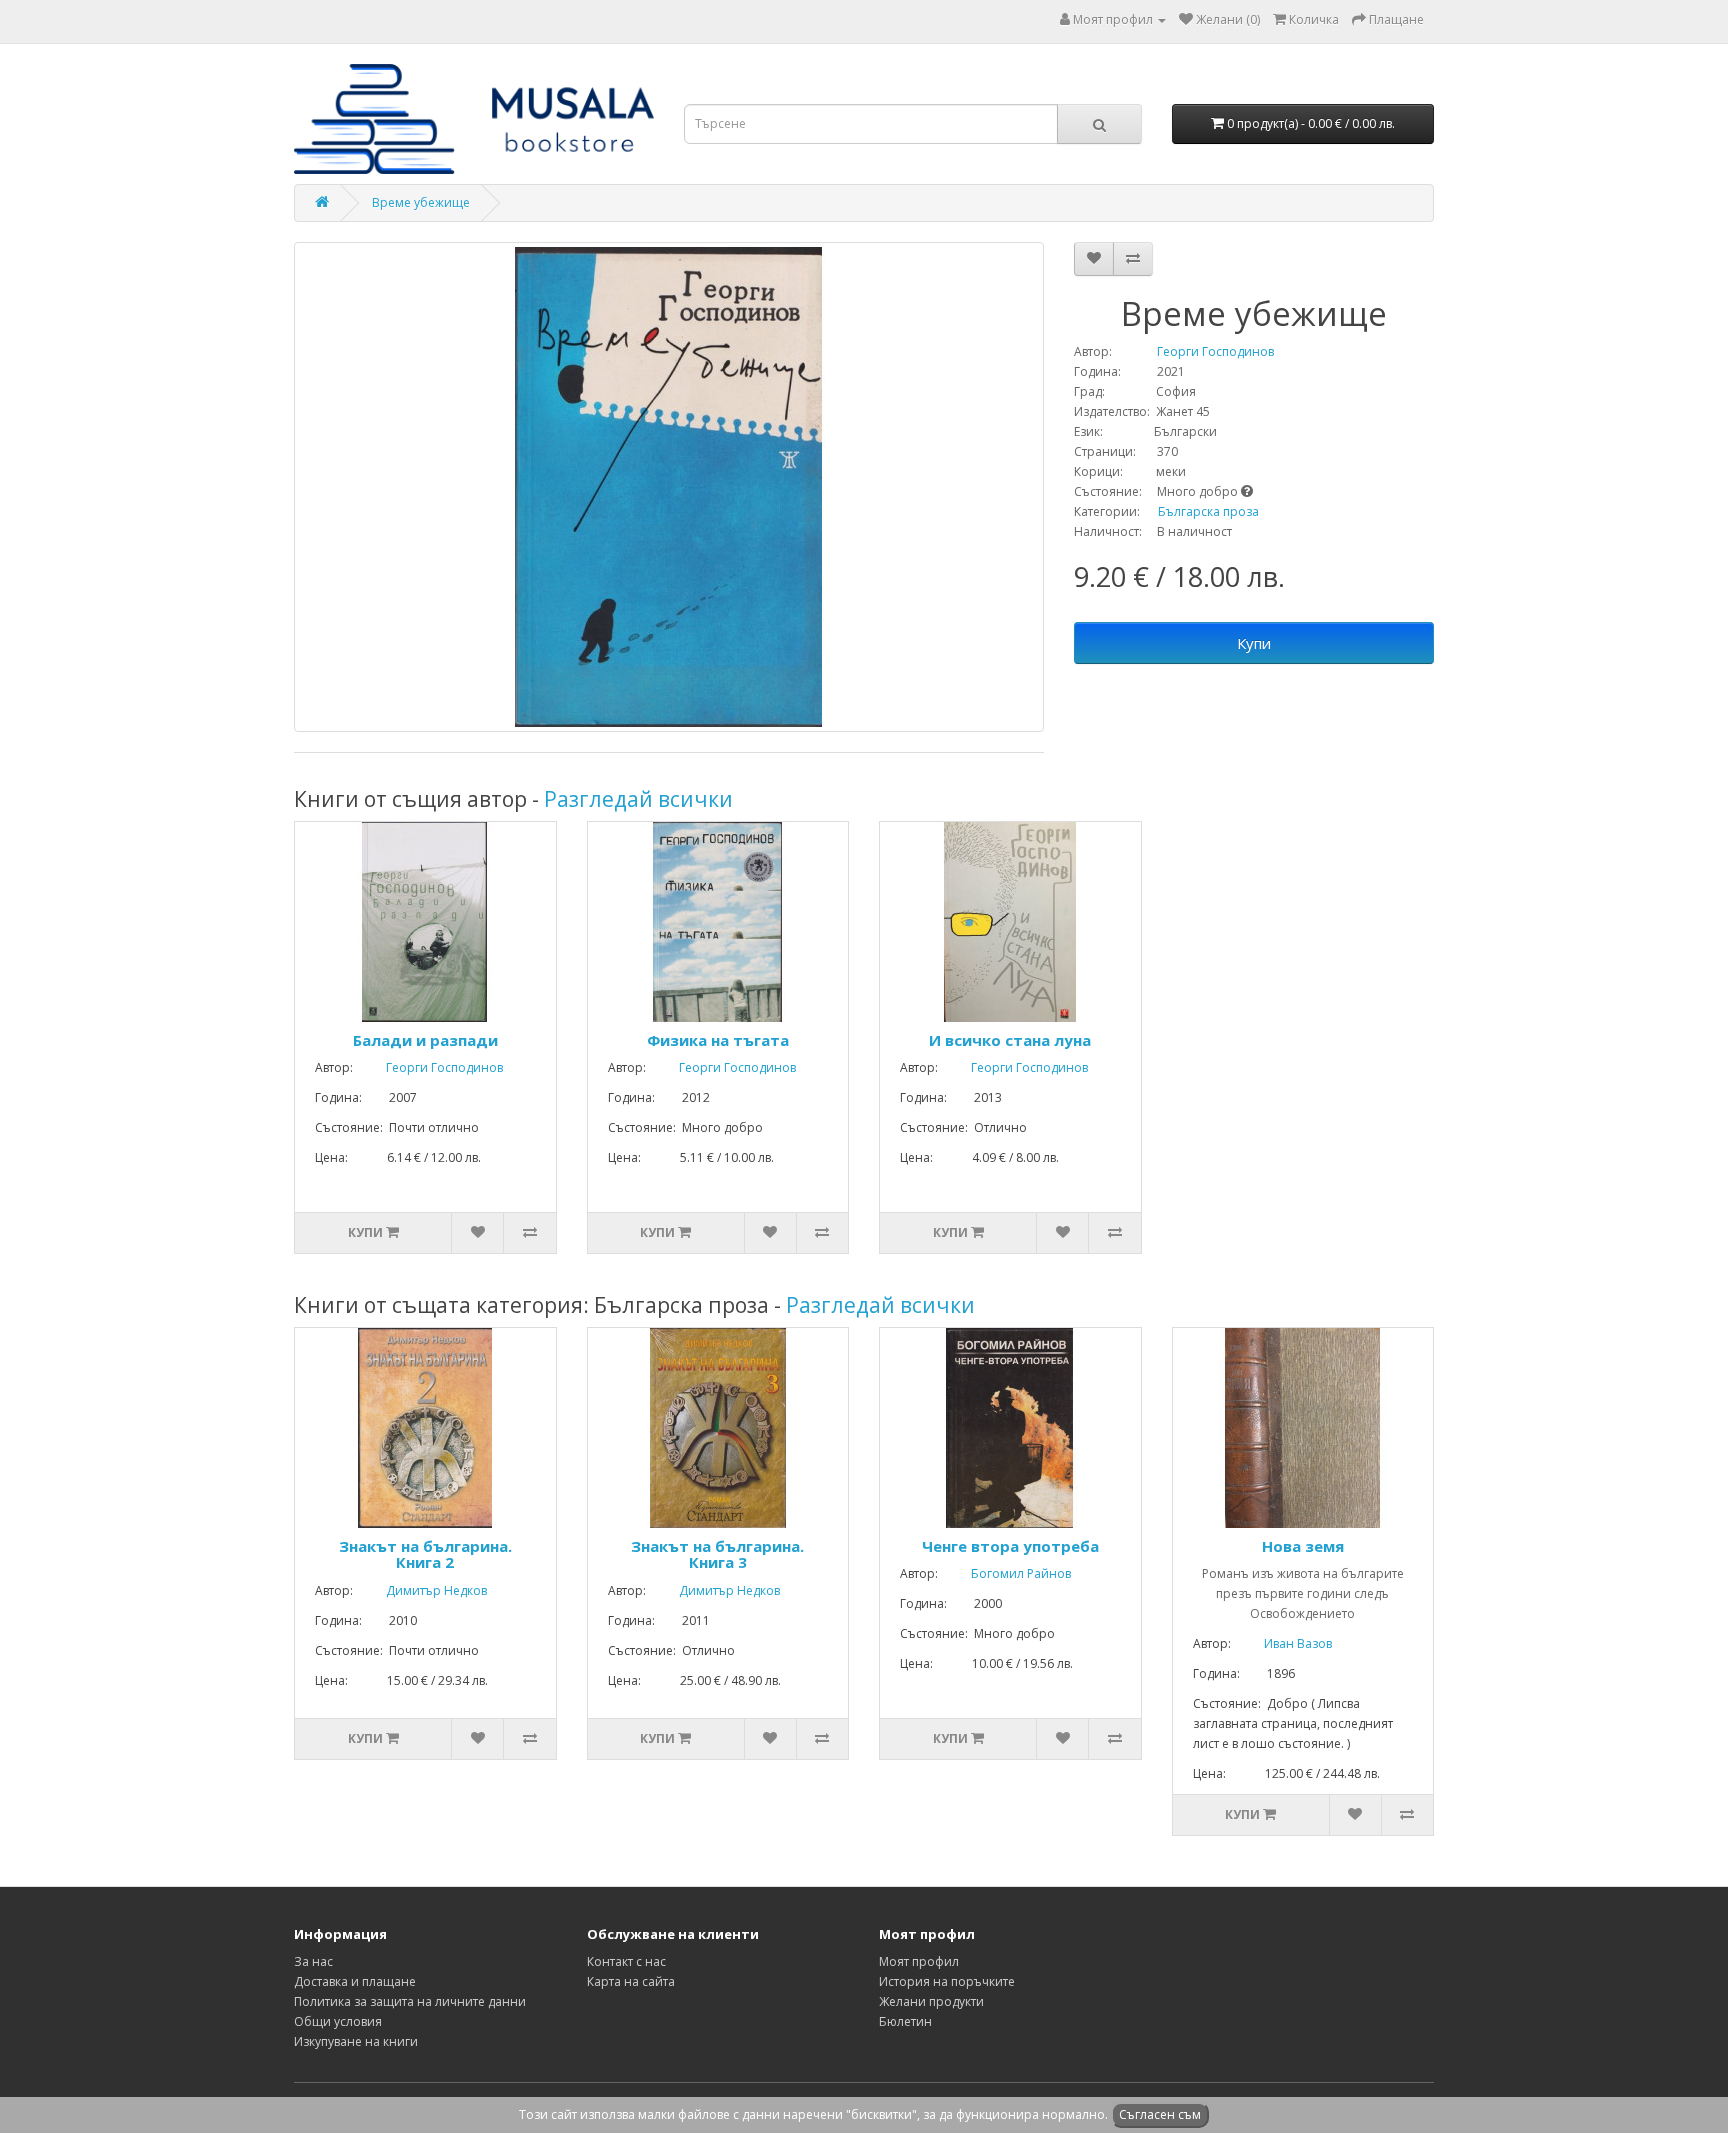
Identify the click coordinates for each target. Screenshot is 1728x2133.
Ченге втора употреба (1010, 1546)
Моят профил (919, 1961)
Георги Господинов (1194, 351)
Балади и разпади (425, 1040)
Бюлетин (905, 2021)
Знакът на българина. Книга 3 (717, 1554)
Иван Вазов (1283, 1643)
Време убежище (421, 202)
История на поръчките (947, 1981)
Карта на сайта (631, 1981)
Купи (1254, 643)
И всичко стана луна (1010, 1040)
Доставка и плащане (355, 1981)
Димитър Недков (421, 1590)
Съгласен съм (1160, 2114)
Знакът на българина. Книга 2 (425, 1554)
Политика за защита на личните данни (410, 2001)
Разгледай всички (638, 799)
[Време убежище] (669, 487)
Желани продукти (931, 2001)
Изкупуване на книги (356, 2041)
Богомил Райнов (1006, 1573)
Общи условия (338, 2021)
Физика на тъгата (718, 1040)
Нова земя (1303, 1546)
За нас (313, 1961)
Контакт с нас (626, 1961)
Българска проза (1208, 511)
